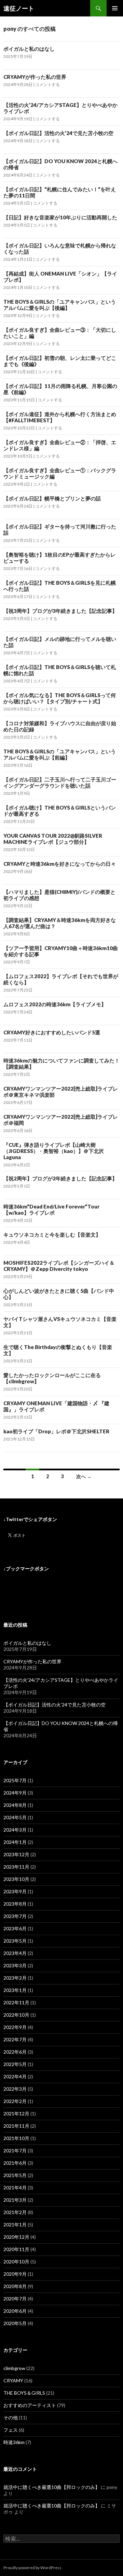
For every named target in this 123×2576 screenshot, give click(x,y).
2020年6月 (15, 2311)
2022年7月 (15, 2039)
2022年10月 (16, 2015)
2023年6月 (15, 1928)
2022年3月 (15, 2089)
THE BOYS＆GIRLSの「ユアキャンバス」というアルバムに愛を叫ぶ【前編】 (60, 754)
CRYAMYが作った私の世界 (35, 77)
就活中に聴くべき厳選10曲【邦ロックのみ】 (52, 2487)
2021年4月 (15, 2188)
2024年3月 (15, 1830)
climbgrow (14, 2368)
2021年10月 (16, 2138)
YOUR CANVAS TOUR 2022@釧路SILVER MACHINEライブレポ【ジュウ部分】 (53, 839)
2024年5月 (15, 1817)
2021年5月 (15, 2175)
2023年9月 (15, 1891)
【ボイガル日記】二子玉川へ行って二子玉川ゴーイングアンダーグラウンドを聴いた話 (60, 782)
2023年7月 (15, 1916)
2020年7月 (15, 2299)
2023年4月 (15, 1953)
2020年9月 (15, 2274)
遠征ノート (19, 8)
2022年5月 (15, 2064)
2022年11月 (16, 2002)
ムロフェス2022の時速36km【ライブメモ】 (55, 1004)
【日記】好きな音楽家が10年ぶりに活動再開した (60, 217)
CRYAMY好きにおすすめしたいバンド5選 (52, 1032)
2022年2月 (15, 2101)
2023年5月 (15, 1941)
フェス (11, 2430)
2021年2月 (15, 2212)
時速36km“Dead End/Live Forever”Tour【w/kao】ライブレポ (51, 1210)
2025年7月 (15, 1780)
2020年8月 (15, 2286)
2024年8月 (15, 1805)
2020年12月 (16, 2237)
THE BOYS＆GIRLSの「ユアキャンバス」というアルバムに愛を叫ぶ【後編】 (60, 305)
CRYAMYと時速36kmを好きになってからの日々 (60, 864)
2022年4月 (15, 2076)
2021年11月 (16, 2126)
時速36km (14, 2442)
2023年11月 (16, 1867)
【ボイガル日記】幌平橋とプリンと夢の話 (52, 498)
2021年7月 (15, 2150)
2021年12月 (16, 2113)
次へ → (84, 1476)
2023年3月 (15, 1965)
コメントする (47, 84)
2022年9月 (15, 2027)
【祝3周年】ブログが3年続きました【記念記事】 (60, 611)
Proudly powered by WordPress (32, 2568)
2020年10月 (16, 2262)
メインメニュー (115, 8)
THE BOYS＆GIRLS (24, 2393)
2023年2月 (15, 1978)
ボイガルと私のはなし (29, 49)
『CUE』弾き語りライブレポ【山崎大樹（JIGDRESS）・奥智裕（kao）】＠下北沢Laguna (54, 1151)
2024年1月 (15, 1842)
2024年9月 (15, 1793)
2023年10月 (16, 1879)
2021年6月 (15, 2163)
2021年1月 (15, 2225)
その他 (11, 2417)
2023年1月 (15, 1990)
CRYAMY (13, 2380)
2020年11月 (16, 2249)
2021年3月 (15, 2200)
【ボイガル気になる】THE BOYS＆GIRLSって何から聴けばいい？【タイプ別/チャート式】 (60, 698)
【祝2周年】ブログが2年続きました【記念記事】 (60, 1178)
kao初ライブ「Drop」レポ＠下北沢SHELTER (56, 1431)
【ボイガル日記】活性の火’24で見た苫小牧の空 (58, 133)
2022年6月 (15, 2052)
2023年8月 (15, 1904)
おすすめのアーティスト (30, 2405)
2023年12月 (16, 1854)
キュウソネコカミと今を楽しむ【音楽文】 (52, 1235)
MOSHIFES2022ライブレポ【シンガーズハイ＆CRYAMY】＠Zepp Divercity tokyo (59, 1266)
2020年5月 (15, 2323)
